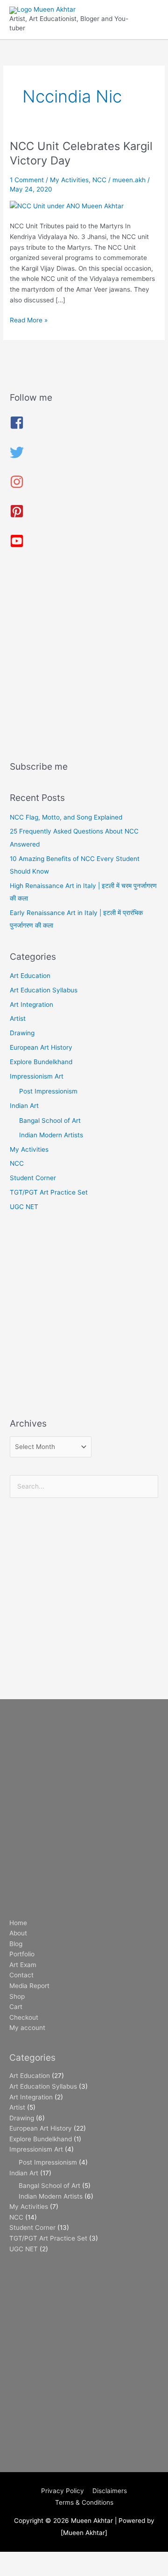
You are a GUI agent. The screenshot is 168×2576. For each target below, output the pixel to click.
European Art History (41, 1047)
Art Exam (23, 1965)
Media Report (29, 1986)
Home (18, 1923)
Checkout (24, 2017)
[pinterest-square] (17, 516)
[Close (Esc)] (136, 2559)
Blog (16, 1944)
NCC (99, 180)
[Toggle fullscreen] (58, 2559)
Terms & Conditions (84, 2502)
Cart (16, 2007)
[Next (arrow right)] (58, 2571)
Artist (18, 1018)
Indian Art (24, 1106)
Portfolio (22, 1954)
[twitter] (17, 457)
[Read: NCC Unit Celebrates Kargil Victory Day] (67, 205)
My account (27, 2028)
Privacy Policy (63, 2491)
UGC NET (24, 1207)
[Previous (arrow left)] (19, 2571)
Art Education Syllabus (44, 990)
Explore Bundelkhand (41, 1062)
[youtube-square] (17, 546)
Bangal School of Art (50, 1121)
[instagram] (17, 486)
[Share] (97, 2559)
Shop (17, 1996)
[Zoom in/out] (19, 2559)
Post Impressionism (48, 1091)
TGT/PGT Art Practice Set (49, 1192)
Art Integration (31, 1004)
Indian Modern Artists (51, 1135)
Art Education (30, 976)
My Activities (69, 180)
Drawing (22, 1033)
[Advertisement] (84, 658)
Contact (21, 1975)
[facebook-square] (17, 427)
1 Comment (27, 180)
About (18, 1933)
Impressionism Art (37, 1076)
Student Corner (33, 1178)
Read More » (29, 319)
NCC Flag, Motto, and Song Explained (66, 817)
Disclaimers (110, 2491)
